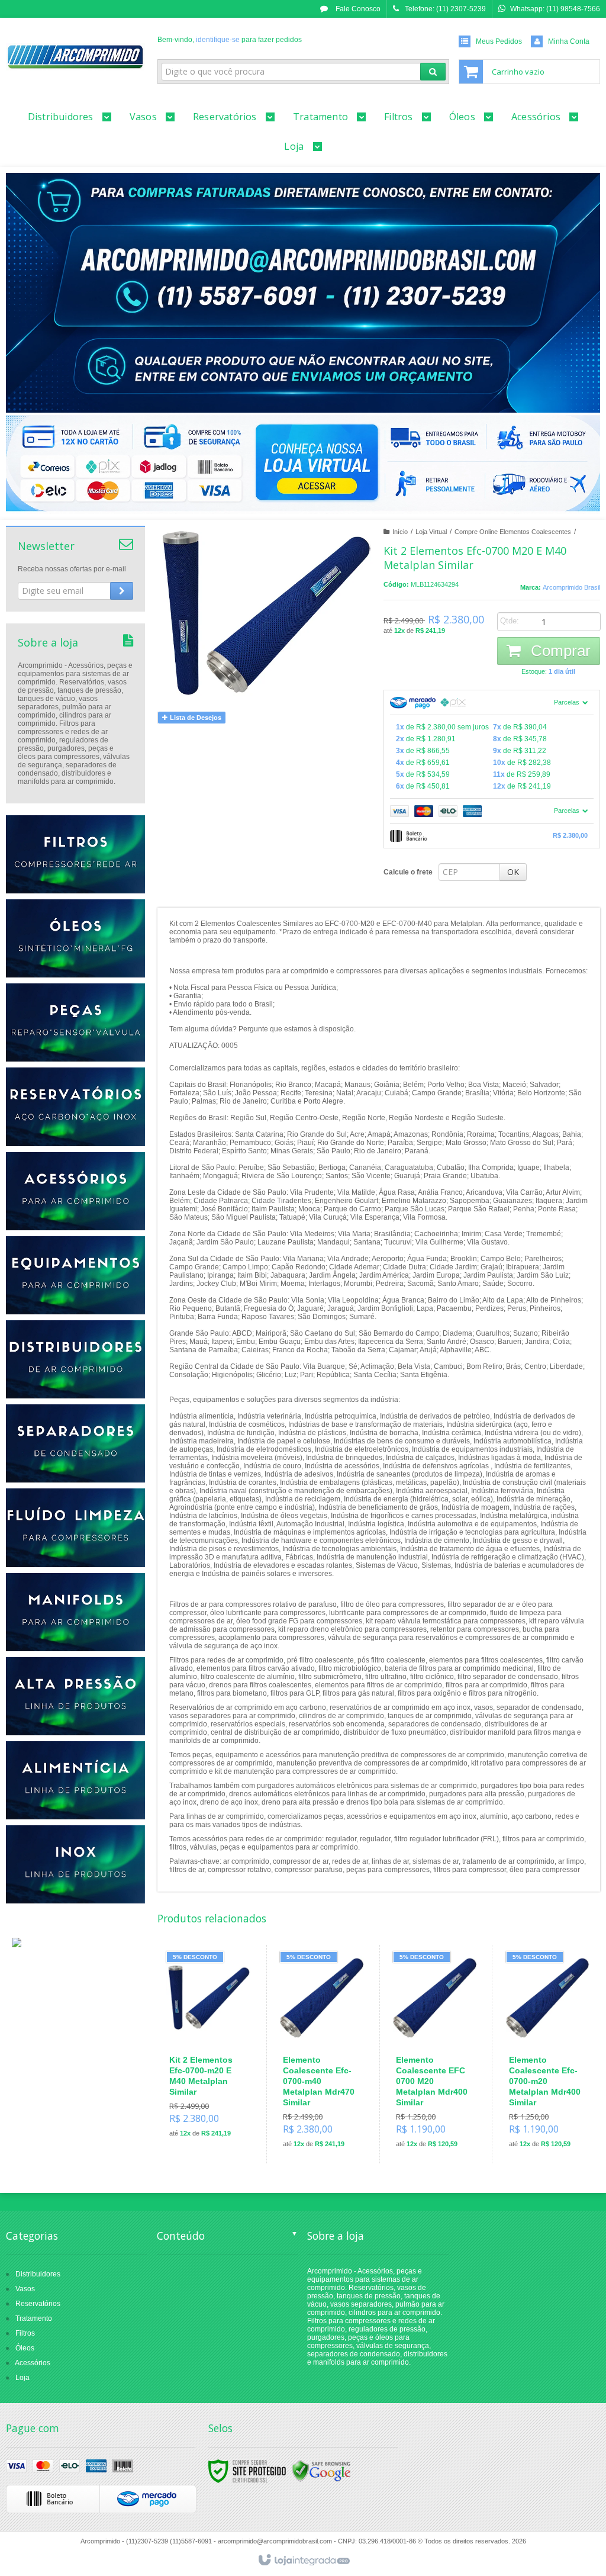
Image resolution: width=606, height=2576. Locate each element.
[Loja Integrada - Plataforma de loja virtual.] (303, 2561)
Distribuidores (38, 2274)
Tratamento (34, 2318)
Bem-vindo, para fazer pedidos (230, 40)
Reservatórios (38, 2304)
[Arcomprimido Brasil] (75, 57)
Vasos (25, 2289)
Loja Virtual (431, 532)
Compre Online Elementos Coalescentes (513, 532)
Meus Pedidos (499, 41)
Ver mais (216, 2096)
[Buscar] (433, 72)
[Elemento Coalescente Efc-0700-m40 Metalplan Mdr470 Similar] (322, 2054)
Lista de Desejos (195, 718)
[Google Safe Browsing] (321, 2471)
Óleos (25, 2348)
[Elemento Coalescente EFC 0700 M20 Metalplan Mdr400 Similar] (435, 2054)
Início (400, 532)
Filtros (25, 2333)
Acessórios (33, 2363)
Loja (22, 2378)
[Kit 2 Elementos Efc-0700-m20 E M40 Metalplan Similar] (209, 2049)
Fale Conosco (357, 9)
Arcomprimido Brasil (571, 587)
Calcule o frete (408, 872)
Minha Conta (569, 41)
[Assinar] (122, 591)
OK (513, 872)
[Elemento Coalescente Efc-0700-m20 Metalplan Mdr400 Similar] (548, 2054)
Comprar (559, 651)
